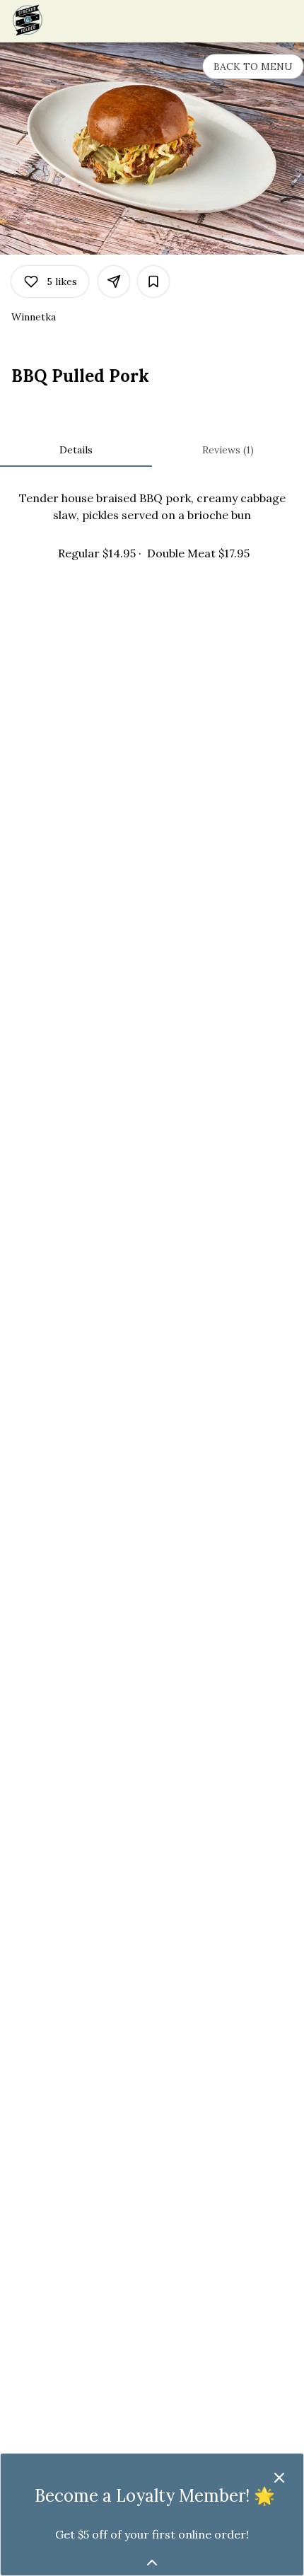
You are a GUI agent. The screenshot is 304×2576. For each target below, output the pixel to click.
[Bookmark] (153, 282)
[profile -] (249, 21)
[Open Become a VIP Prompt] (152, 2563)
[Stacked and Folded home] (75, 21)
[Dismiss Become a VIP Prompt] (279, 2478)
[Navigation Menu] (284, 21)
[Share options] (114, 282)
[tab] (76, 450)
